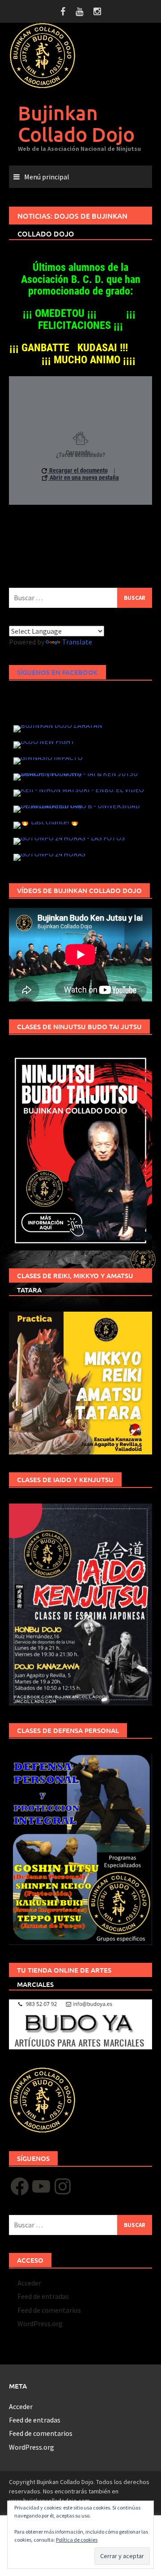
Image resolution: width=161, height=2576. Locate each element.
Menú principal (47, 177)
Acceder (29, 2283)
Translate (77, 642)
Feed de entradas (43, 2296)
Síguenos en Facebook (57, 672)
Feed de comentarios (49, 2310)
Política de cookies (77, 2540)
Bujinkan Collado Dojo (76, 123)
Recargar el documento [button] (78, 471)
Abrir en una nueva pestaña (84, 478)
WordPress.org (40, 2323)
